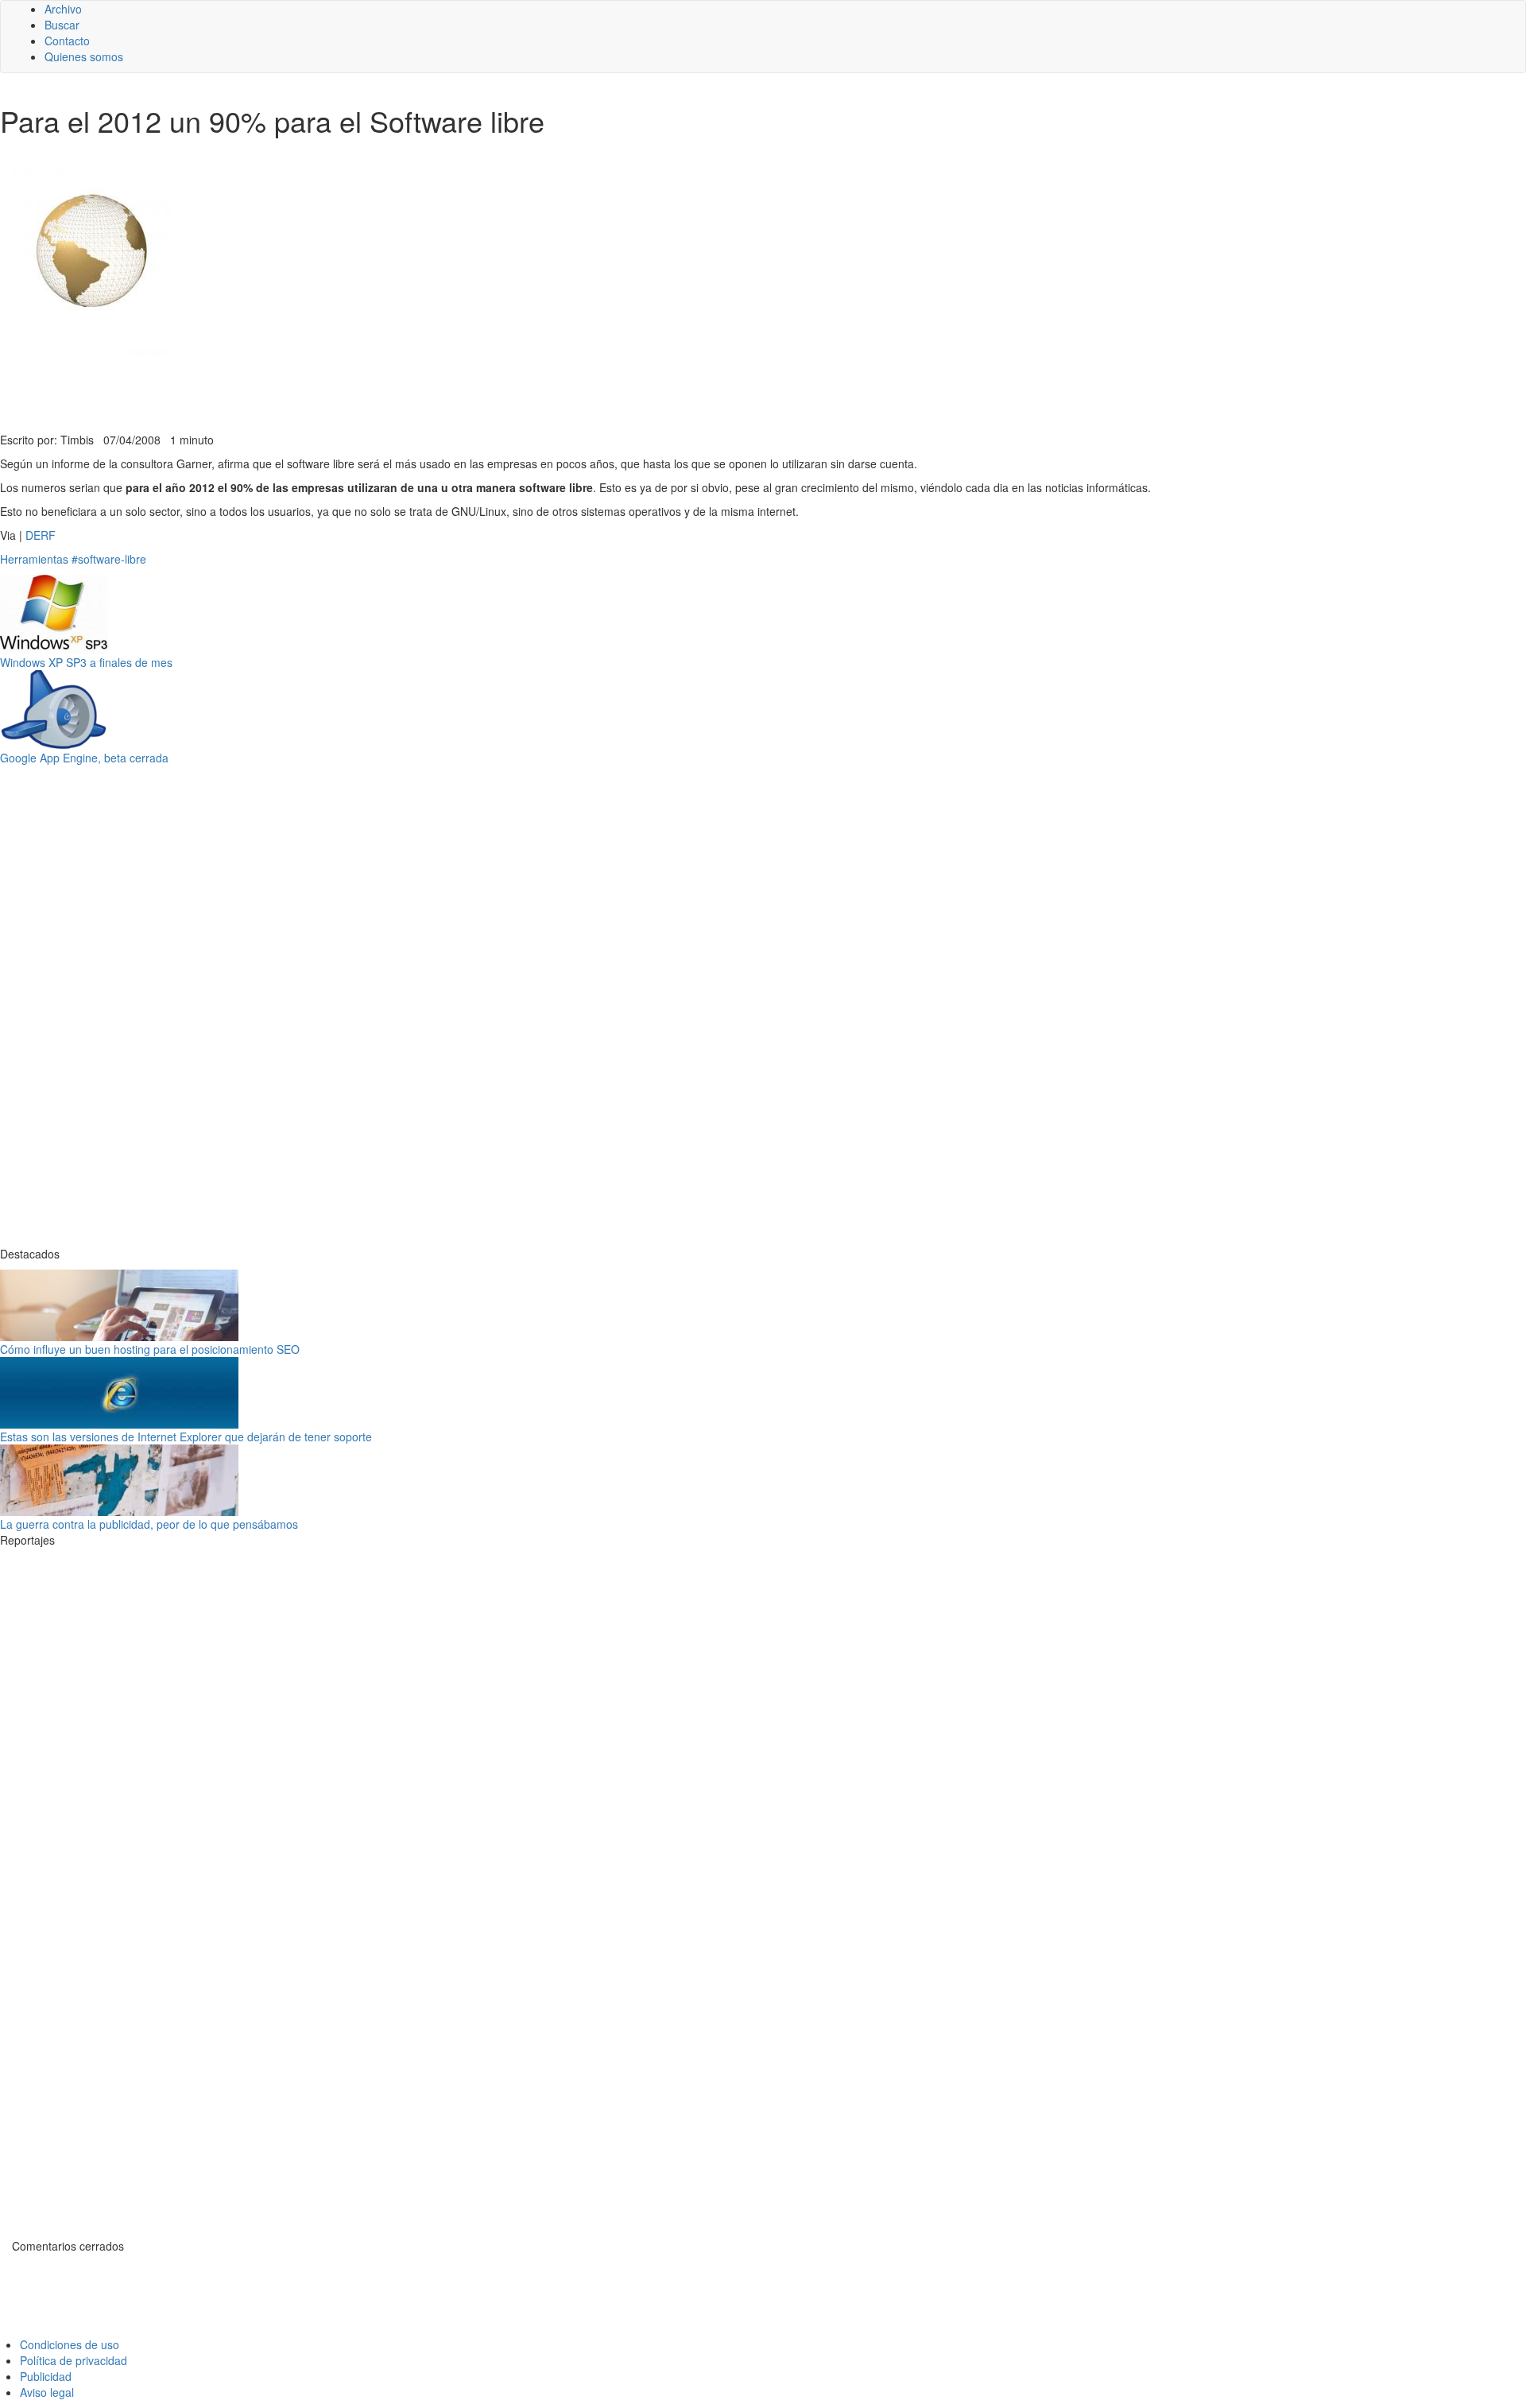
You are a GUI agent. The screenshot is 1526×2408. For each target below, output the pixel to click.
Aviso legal (47, 2392)
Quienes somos (84, 56)
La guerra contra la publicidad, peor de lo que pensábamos (149, 1524)
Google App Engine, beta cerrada (84, 758)
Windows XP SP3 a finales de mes (86, 662)
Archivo (63, 9)
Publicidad (46, 2376)
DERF (41, 535)
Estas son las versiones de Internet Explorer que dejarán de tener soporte (186, 1437)
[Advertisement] (389, 393)
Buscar (62, 25)
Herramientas (34, 559)
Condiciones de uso (70, 2344)
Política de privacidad (74, 2360)
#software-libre (109, 559)
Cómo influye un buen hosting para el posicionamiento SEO (150, 1349)
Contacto (67, 41)
